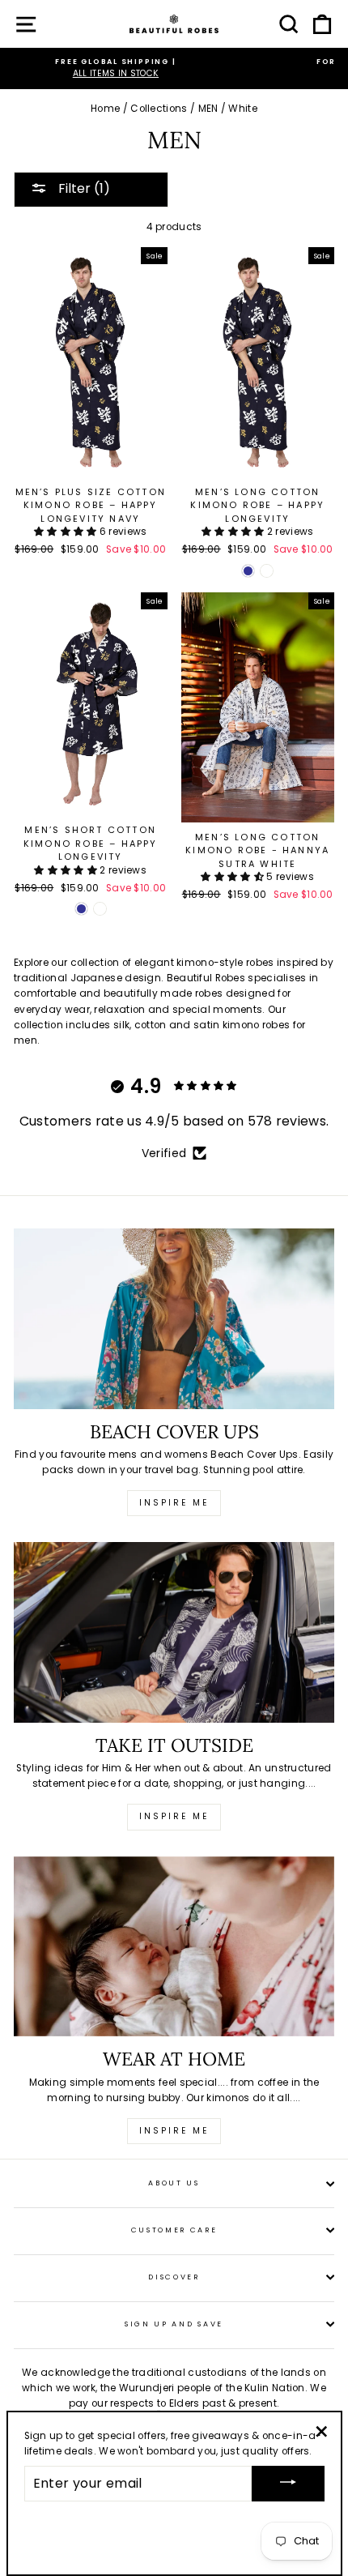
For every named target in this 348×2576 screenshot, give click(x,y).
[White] (267, 571)
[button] (67, 532)
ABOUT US (174, 2183)
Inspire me (174, 1503)
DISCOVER (174, 2277)
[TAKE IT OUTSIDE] (174, 1632)
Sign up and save (174, 2324)
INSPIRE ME (174, 2131)
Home (105, 109)
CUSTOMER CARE (174, 2230)
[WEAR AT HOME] (174, 1947)
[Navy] (248, 571)
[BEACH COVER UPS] (174, 1319)
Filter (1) (83, 188)
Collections (159, 109)
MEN (208, 109)
